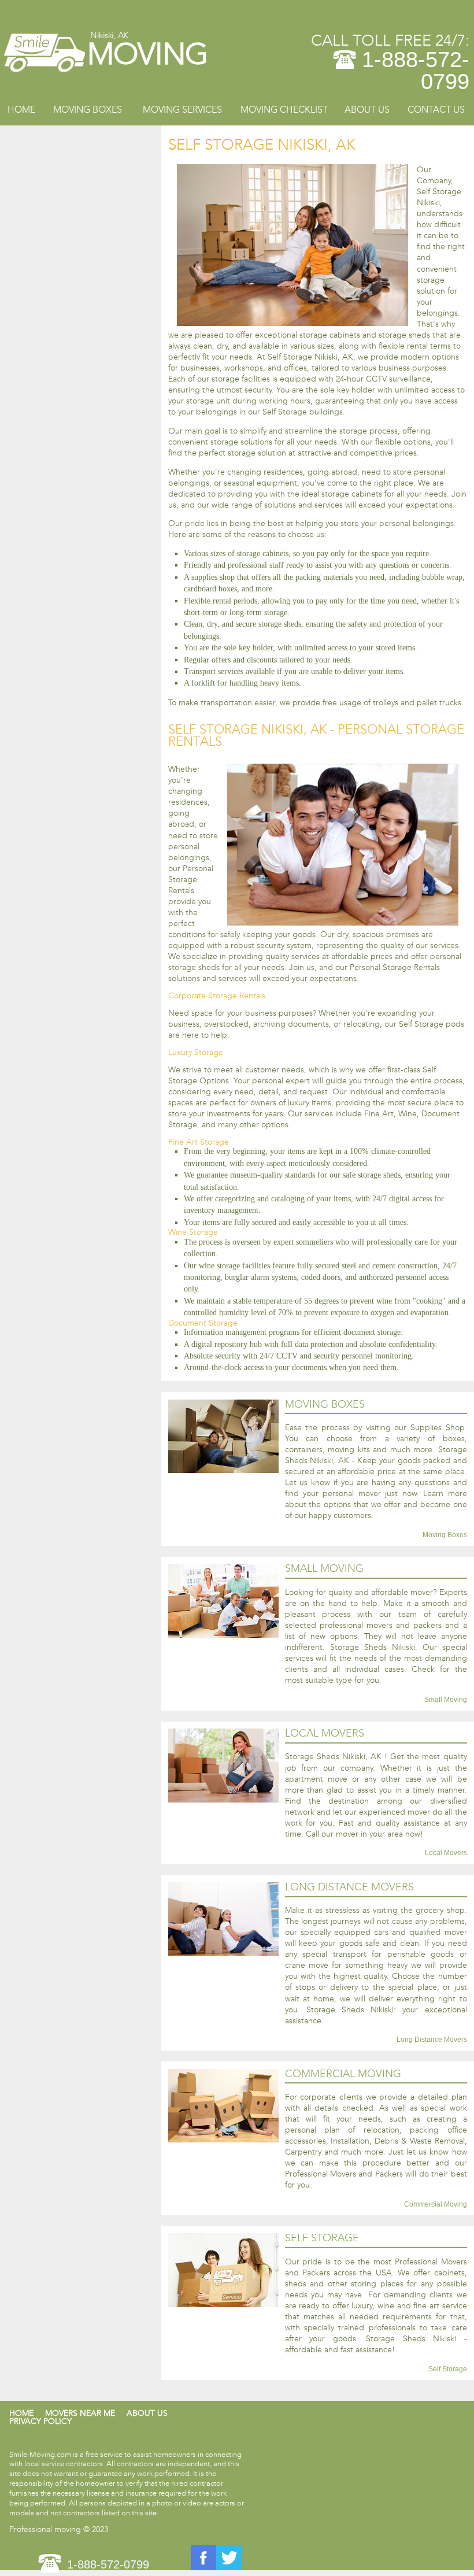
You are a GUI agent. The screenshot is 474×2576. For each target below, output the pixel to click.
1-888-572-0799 (416, 71)
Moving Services (182, 110)
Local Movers (446, 1853)
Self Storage (448, 2369)
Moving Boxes (88, 110)
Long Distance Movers (432, 2040)
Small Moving (446, 1700)
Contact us (436, 110)
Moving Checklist (284, 110)
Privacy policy (40, 2421)
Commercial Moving (436, 2205)
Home (21, 110)
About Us (367, 110)
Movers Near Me (80, 2413)
